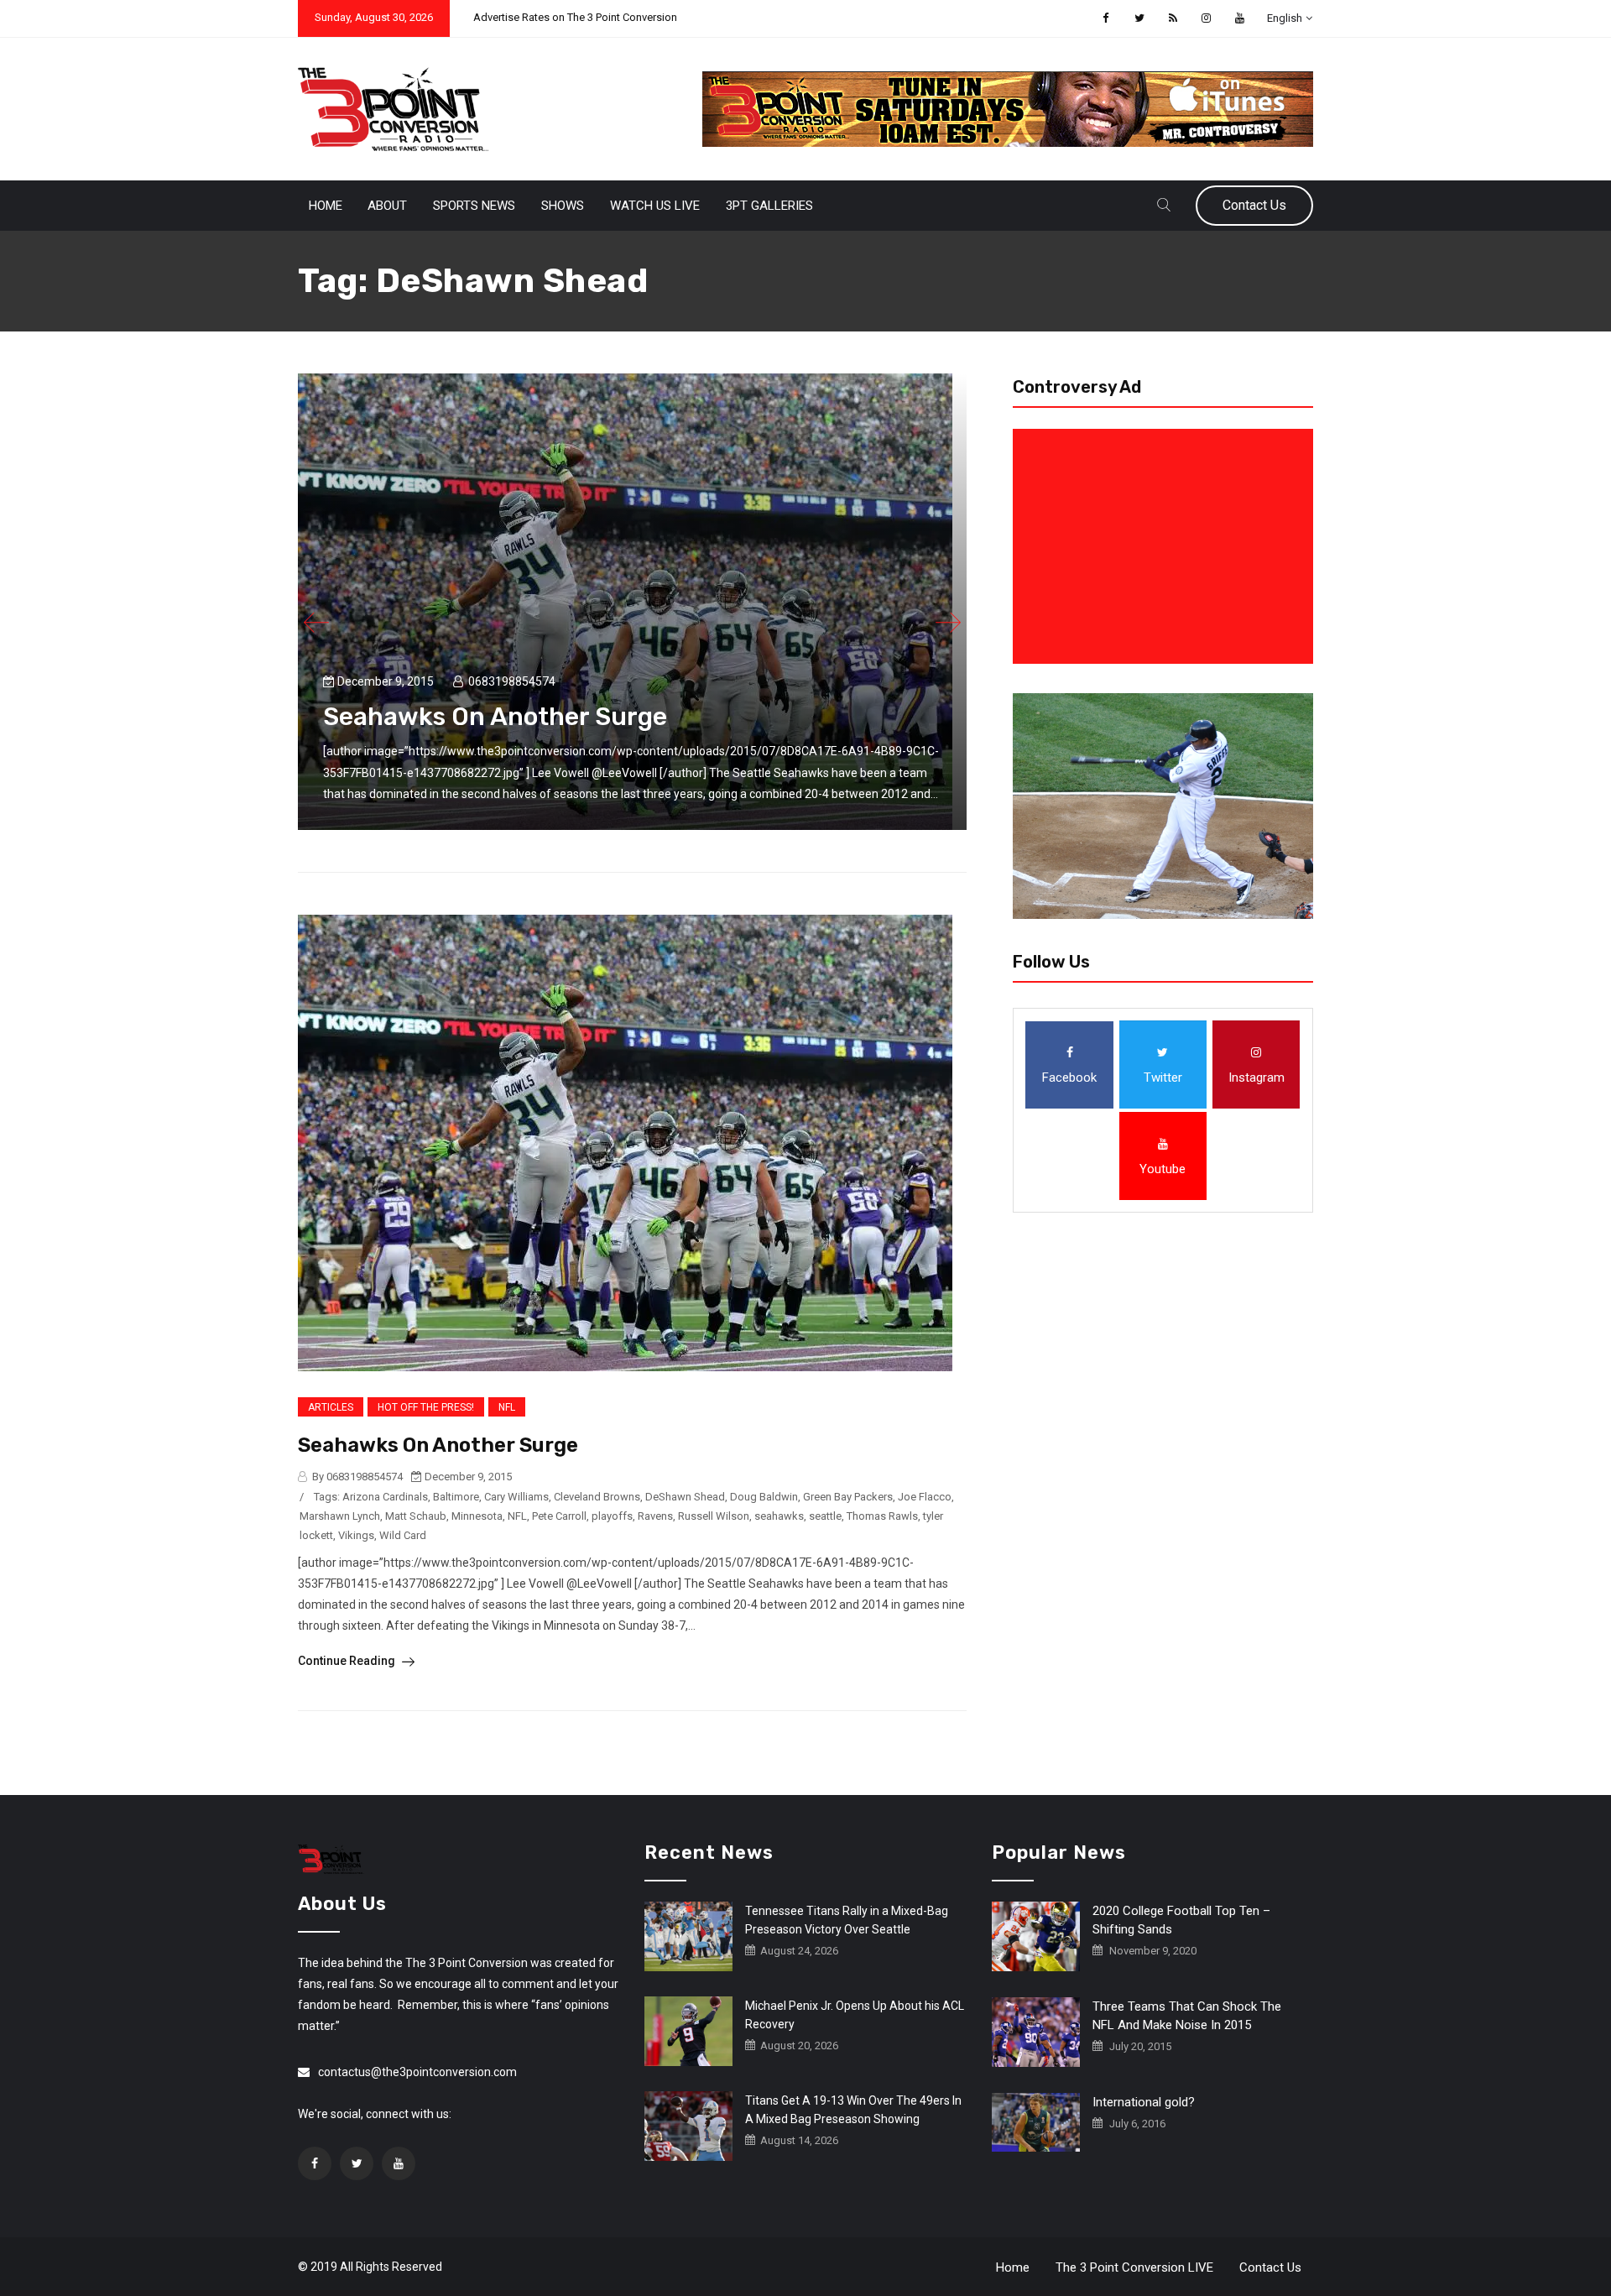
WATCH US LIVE (655, 206)
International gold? (1144, 2102)
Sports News (474, 206)
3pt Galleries (769, 206)
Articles (331, 1407)
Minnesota (477, 1516)
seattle (825, 1516)
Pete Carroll (559, 1516)
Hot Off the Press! (426, 1407)
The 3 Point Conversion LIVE (1134, 2267)
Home (326, 206)
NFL (507, 1407)
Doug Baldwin (764, 1497)
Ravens (655, 1516)
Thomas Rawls (882, 1516)
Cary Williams (516, 1497)
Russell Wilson (714, 1516)
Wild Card (403, 1535)
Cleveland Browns (597, 1497)
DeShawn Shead (685, 1497)
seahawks (779, 1516)
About (387, 206)
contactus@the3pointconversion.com (417, 2072)
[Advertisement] (1166, 546)
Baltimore (456, 1497)
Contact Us (1254, 205)
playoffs (612, 1516)
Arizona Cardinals (385, 1497)
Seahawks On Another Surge (495, 717)
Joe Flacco (925, 1497)
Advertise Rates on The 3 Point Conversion (575, 17)
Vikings (356, 1535)
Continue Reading (348, 1661)
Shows (563, 206)
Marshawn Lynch (340, 1516)
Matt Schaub (416, 1516)
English (1285, 18)
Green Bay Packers (848, 1497)
